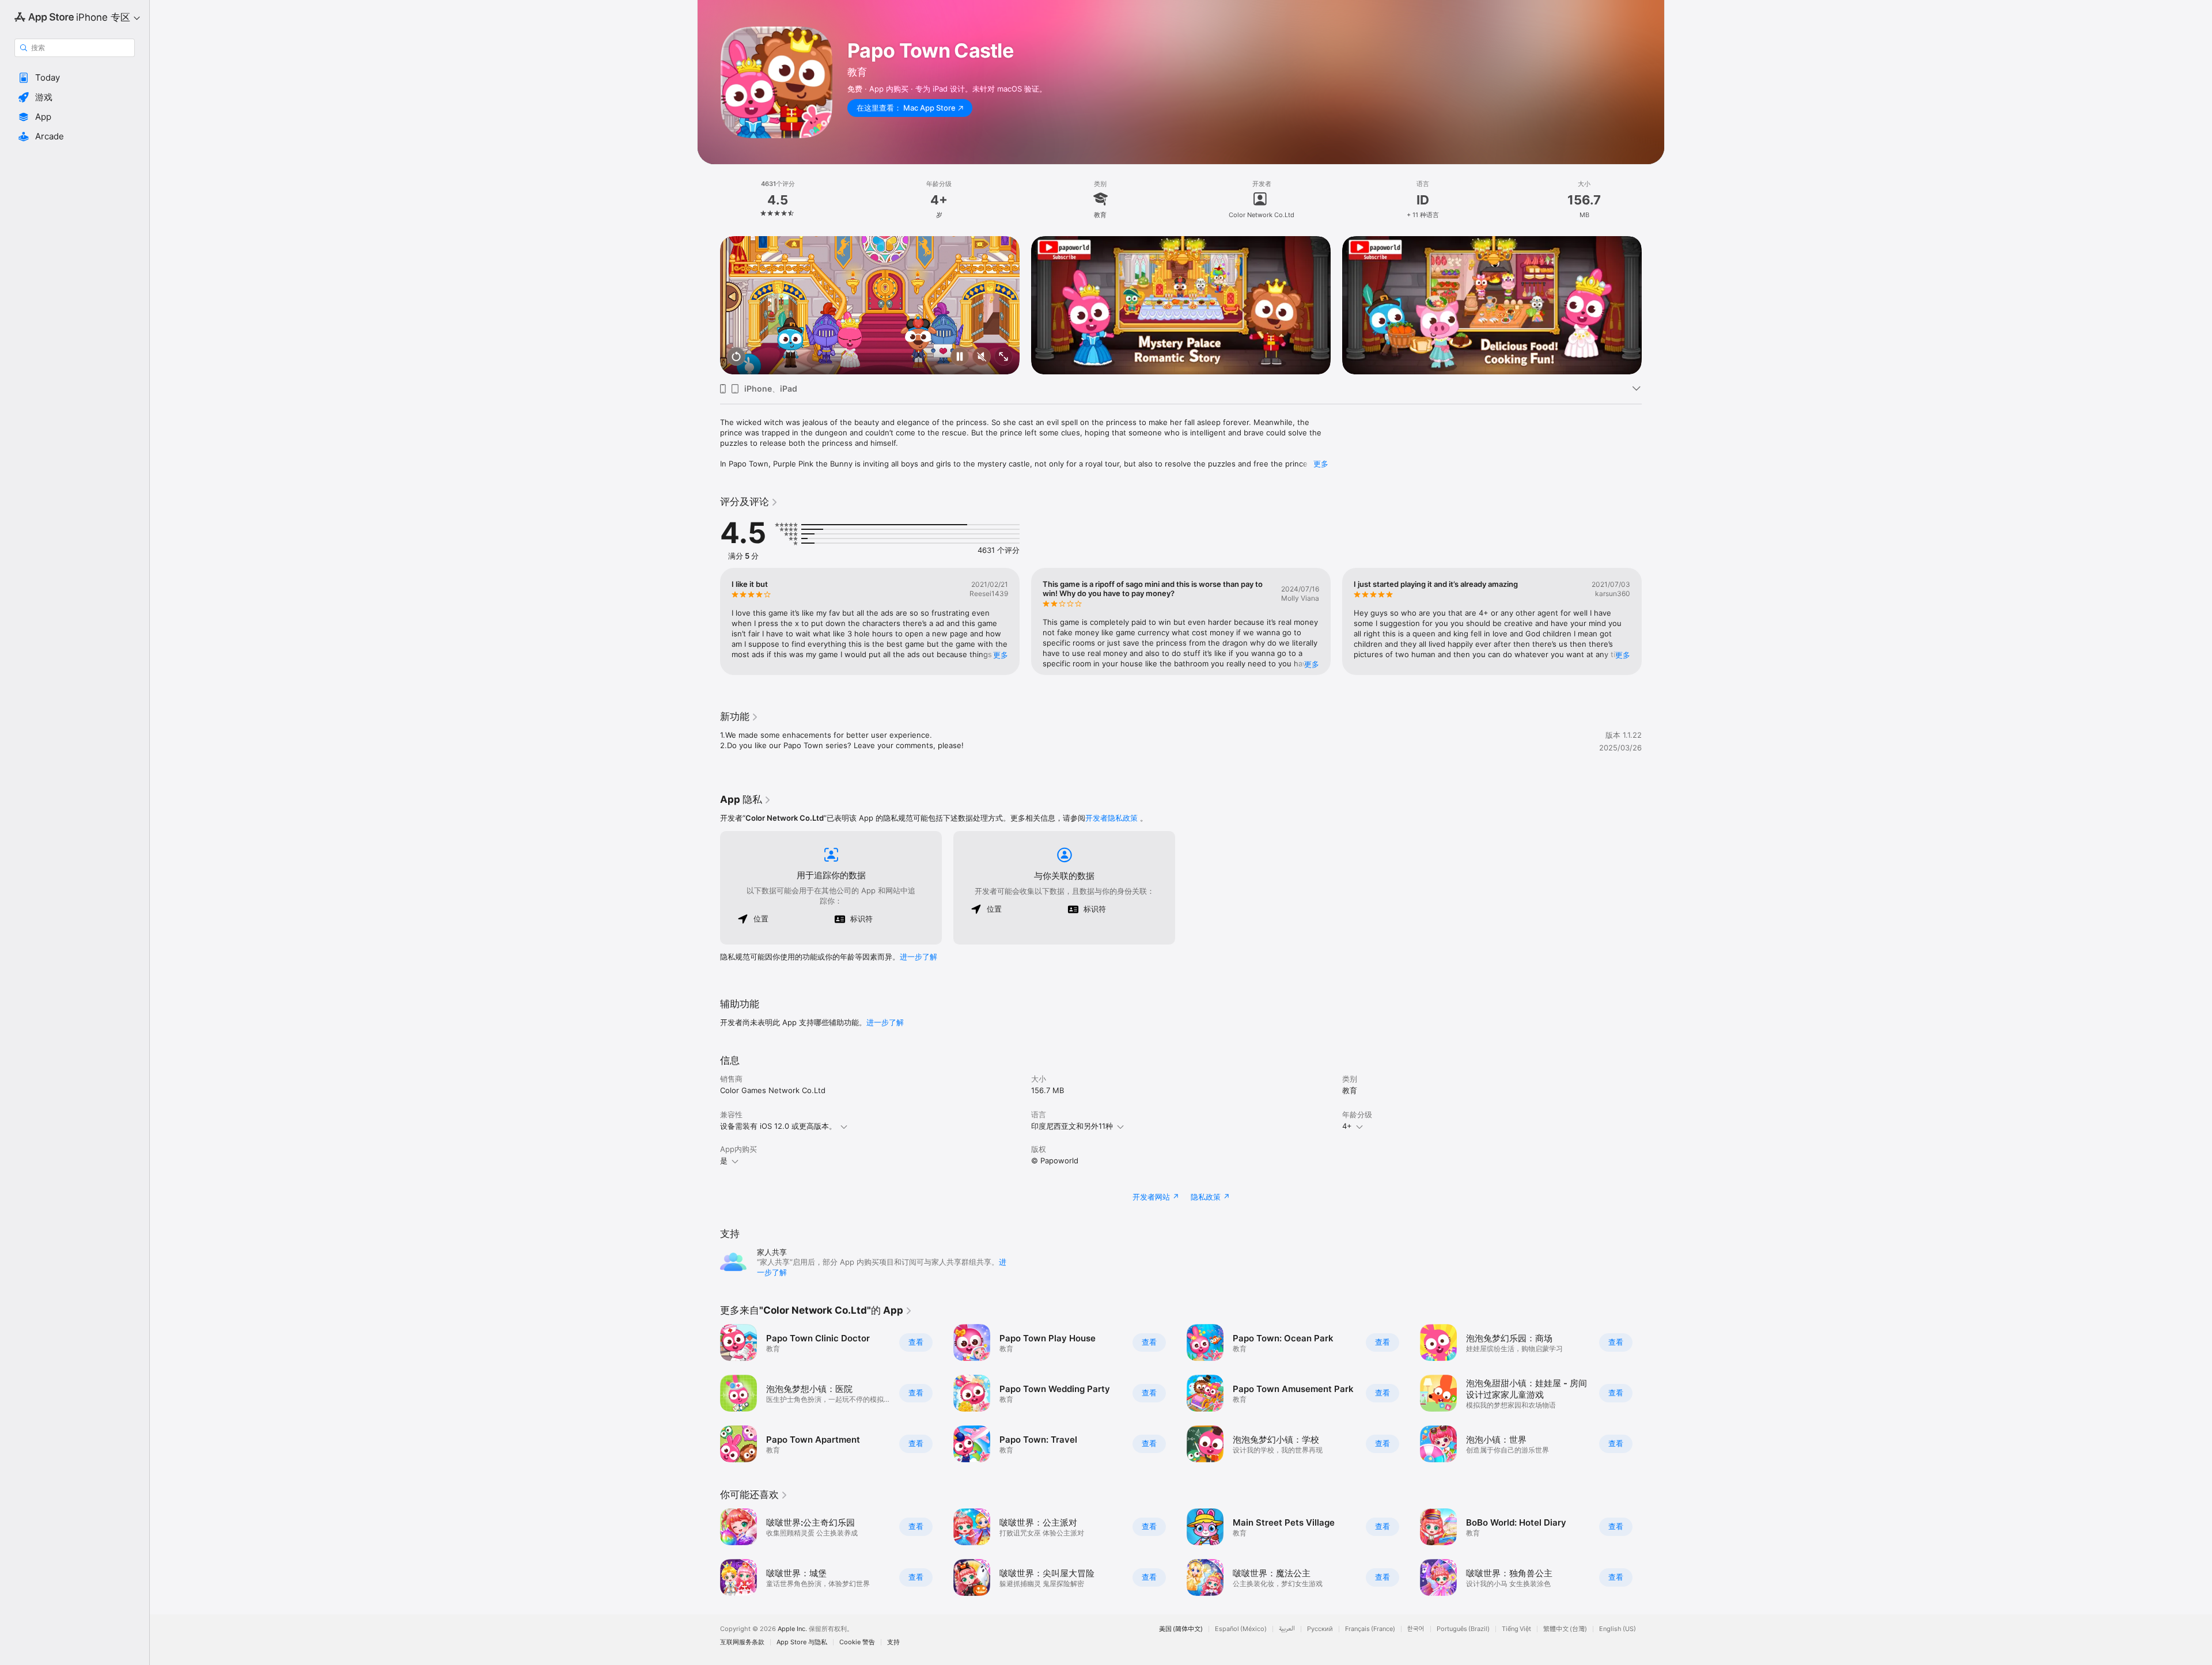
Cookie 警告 (857, 1642)
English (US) (1618, 1629)
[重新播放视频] (736, 357)
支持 (893, 1642)
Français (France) (1370, 1629)
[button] (75, 78)
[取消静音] (982, 357)
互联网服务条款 (742, 1642)
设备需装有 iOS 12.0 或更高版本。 (778, 1126)
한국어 (1416, 1629)
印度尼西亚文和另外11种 (1072, 1126)
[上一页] (709, 305)
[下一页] (1653, 305)
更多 (1321, 464)
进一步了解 (918, 957)
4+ (1347, 1126)
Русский (1320, 1629)
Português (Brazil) (1463, 1629)
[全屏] (1003, 357)
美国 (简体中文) (1181, 1629)
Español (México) (1241, 1629)
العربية (1287, 1629)
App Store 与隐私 (802, 1642)
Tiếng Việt (1516, 1629)
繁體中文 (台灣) (1565, 1629)
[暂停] (960, 357)
